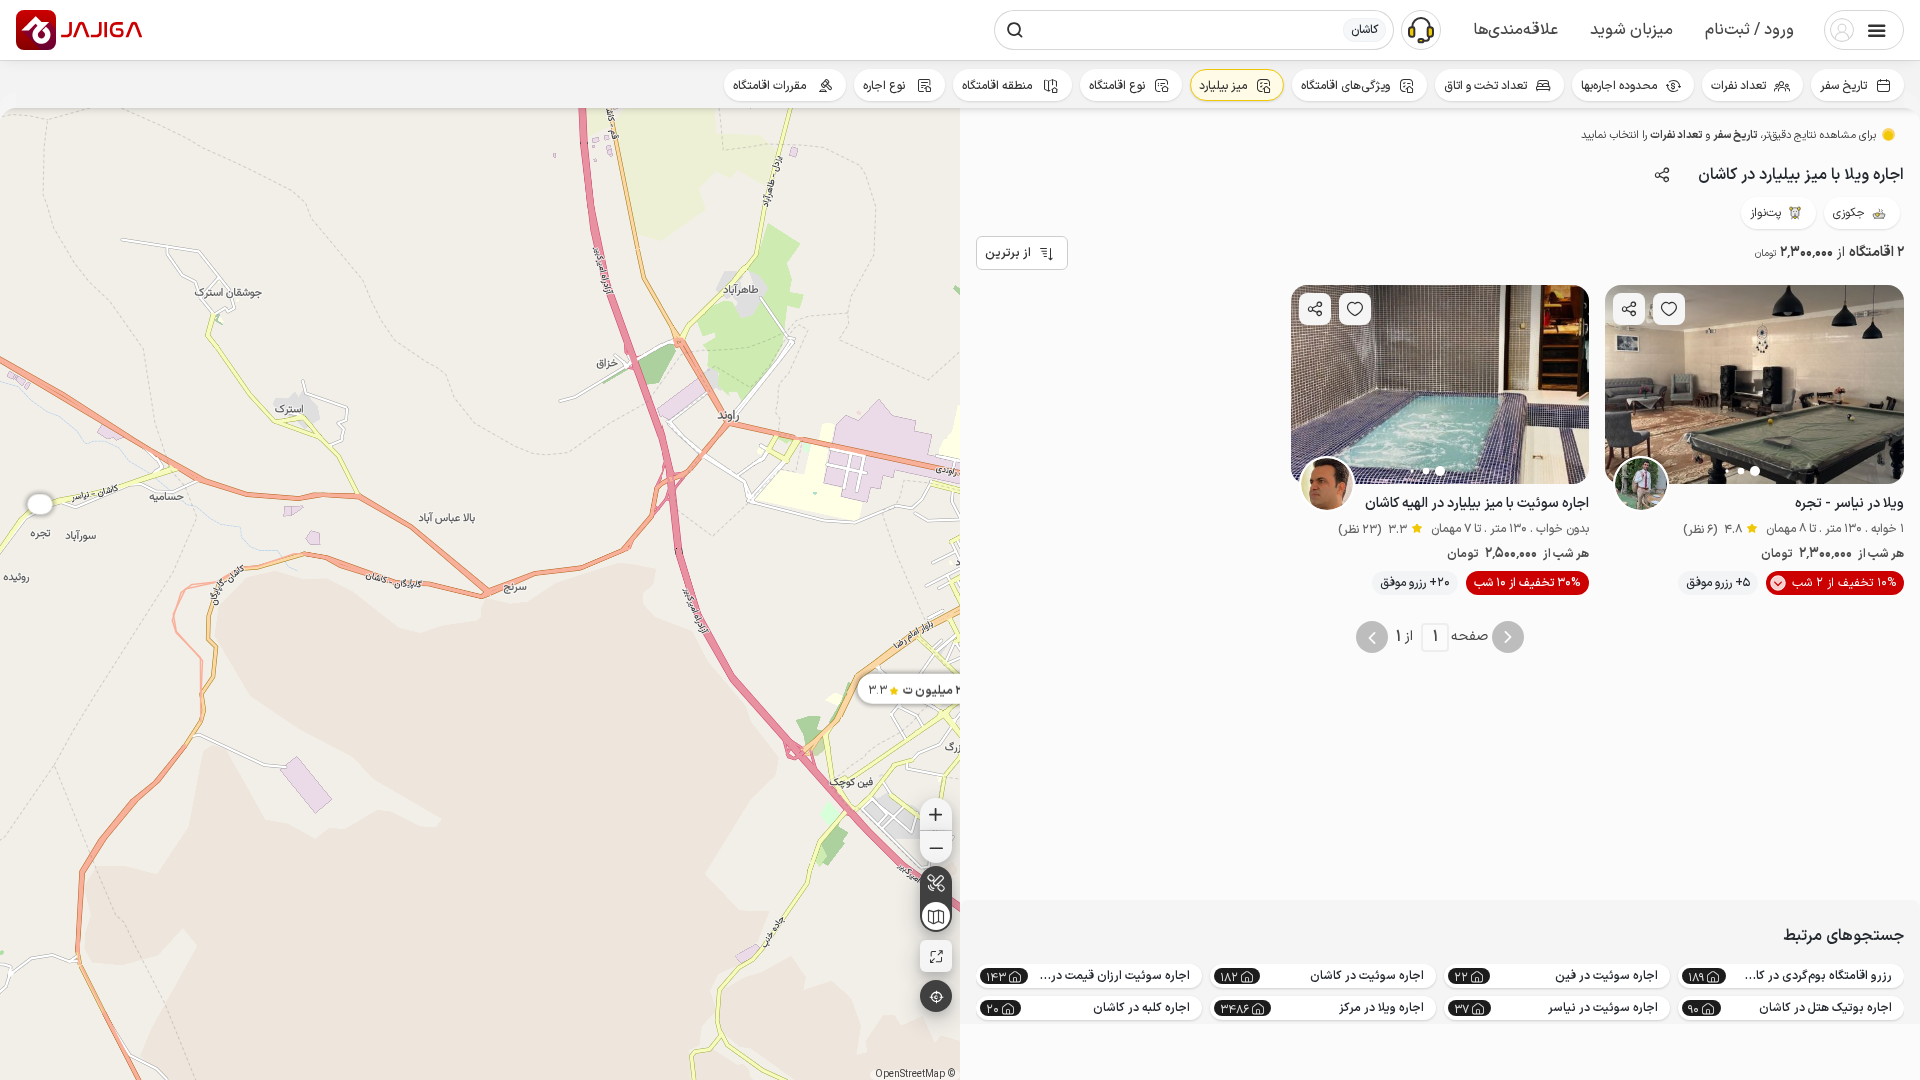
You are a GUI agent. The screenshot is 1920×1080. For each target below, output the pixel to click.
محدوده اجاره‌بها (1619, 86)
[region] (480, 594)
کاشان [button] (1364, 30)
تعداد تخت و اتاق (1485, 86)
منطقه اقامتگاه (998, 86)
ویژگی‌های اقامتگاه (1345, 86)
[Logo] (36, 30)
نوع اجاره (885, 86)
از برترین (1008, 253)
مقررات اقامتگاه (771, 86)
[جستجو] (1015, 30)
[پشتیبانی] (1421, 29)
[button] (1749, 30)
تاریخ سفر (1843, 86)
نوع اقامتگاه (1117, 86)
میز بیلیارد (1223, 86)
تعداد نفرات (1738, 86)
